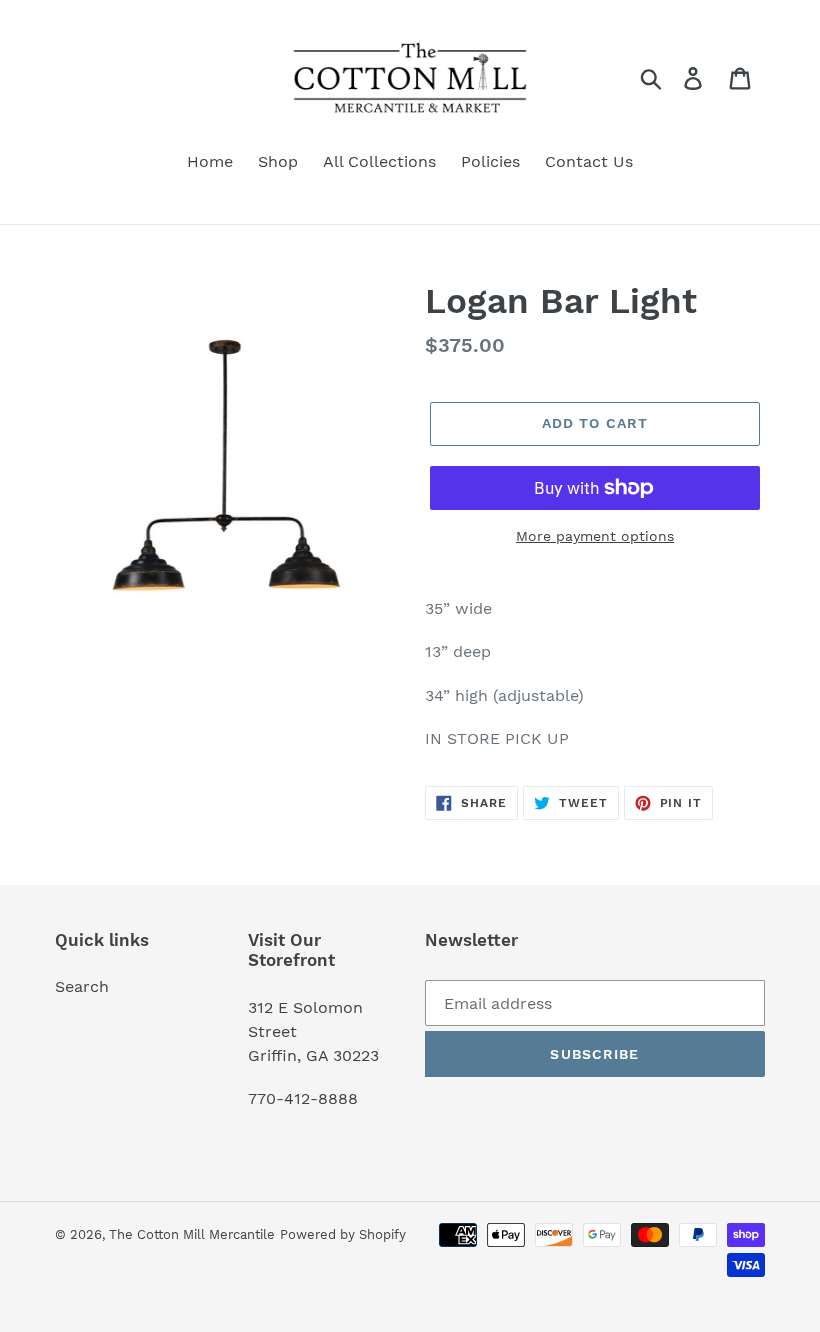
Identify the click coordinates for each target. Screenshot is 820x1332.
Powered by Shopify (343, 1234)
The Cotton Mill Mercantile (192, 1234)
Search (82, 986)
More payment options (595, 536)
